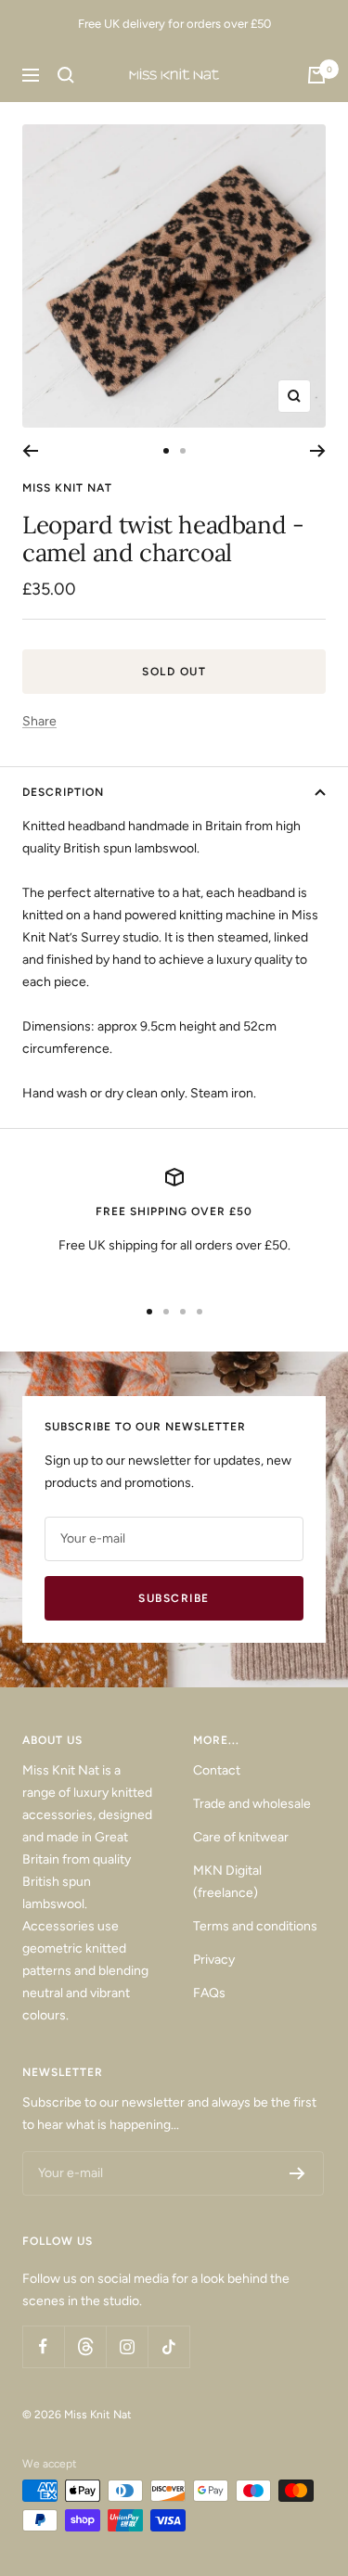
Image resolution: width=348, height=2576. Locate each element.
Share (39, 721)
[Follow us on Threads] (85, 2346)
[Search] (66, 75)
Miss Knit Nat (67, 488)
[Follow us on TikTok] (168, 2346)
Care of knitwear (241, 1837)
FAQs (209, 1993)
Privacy (214, 1960)
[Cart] (316, 75)
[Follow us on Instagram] (127, 2346)
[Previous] (30, 451)
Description (63, 792)
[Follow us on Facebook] (43, 2346)
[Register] (297, 2173)
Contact (217, 1770)
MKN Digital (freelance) (227, 1882)
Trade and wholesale (252, 1804)
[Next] (318, 451)
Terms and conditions (255, 1926)
